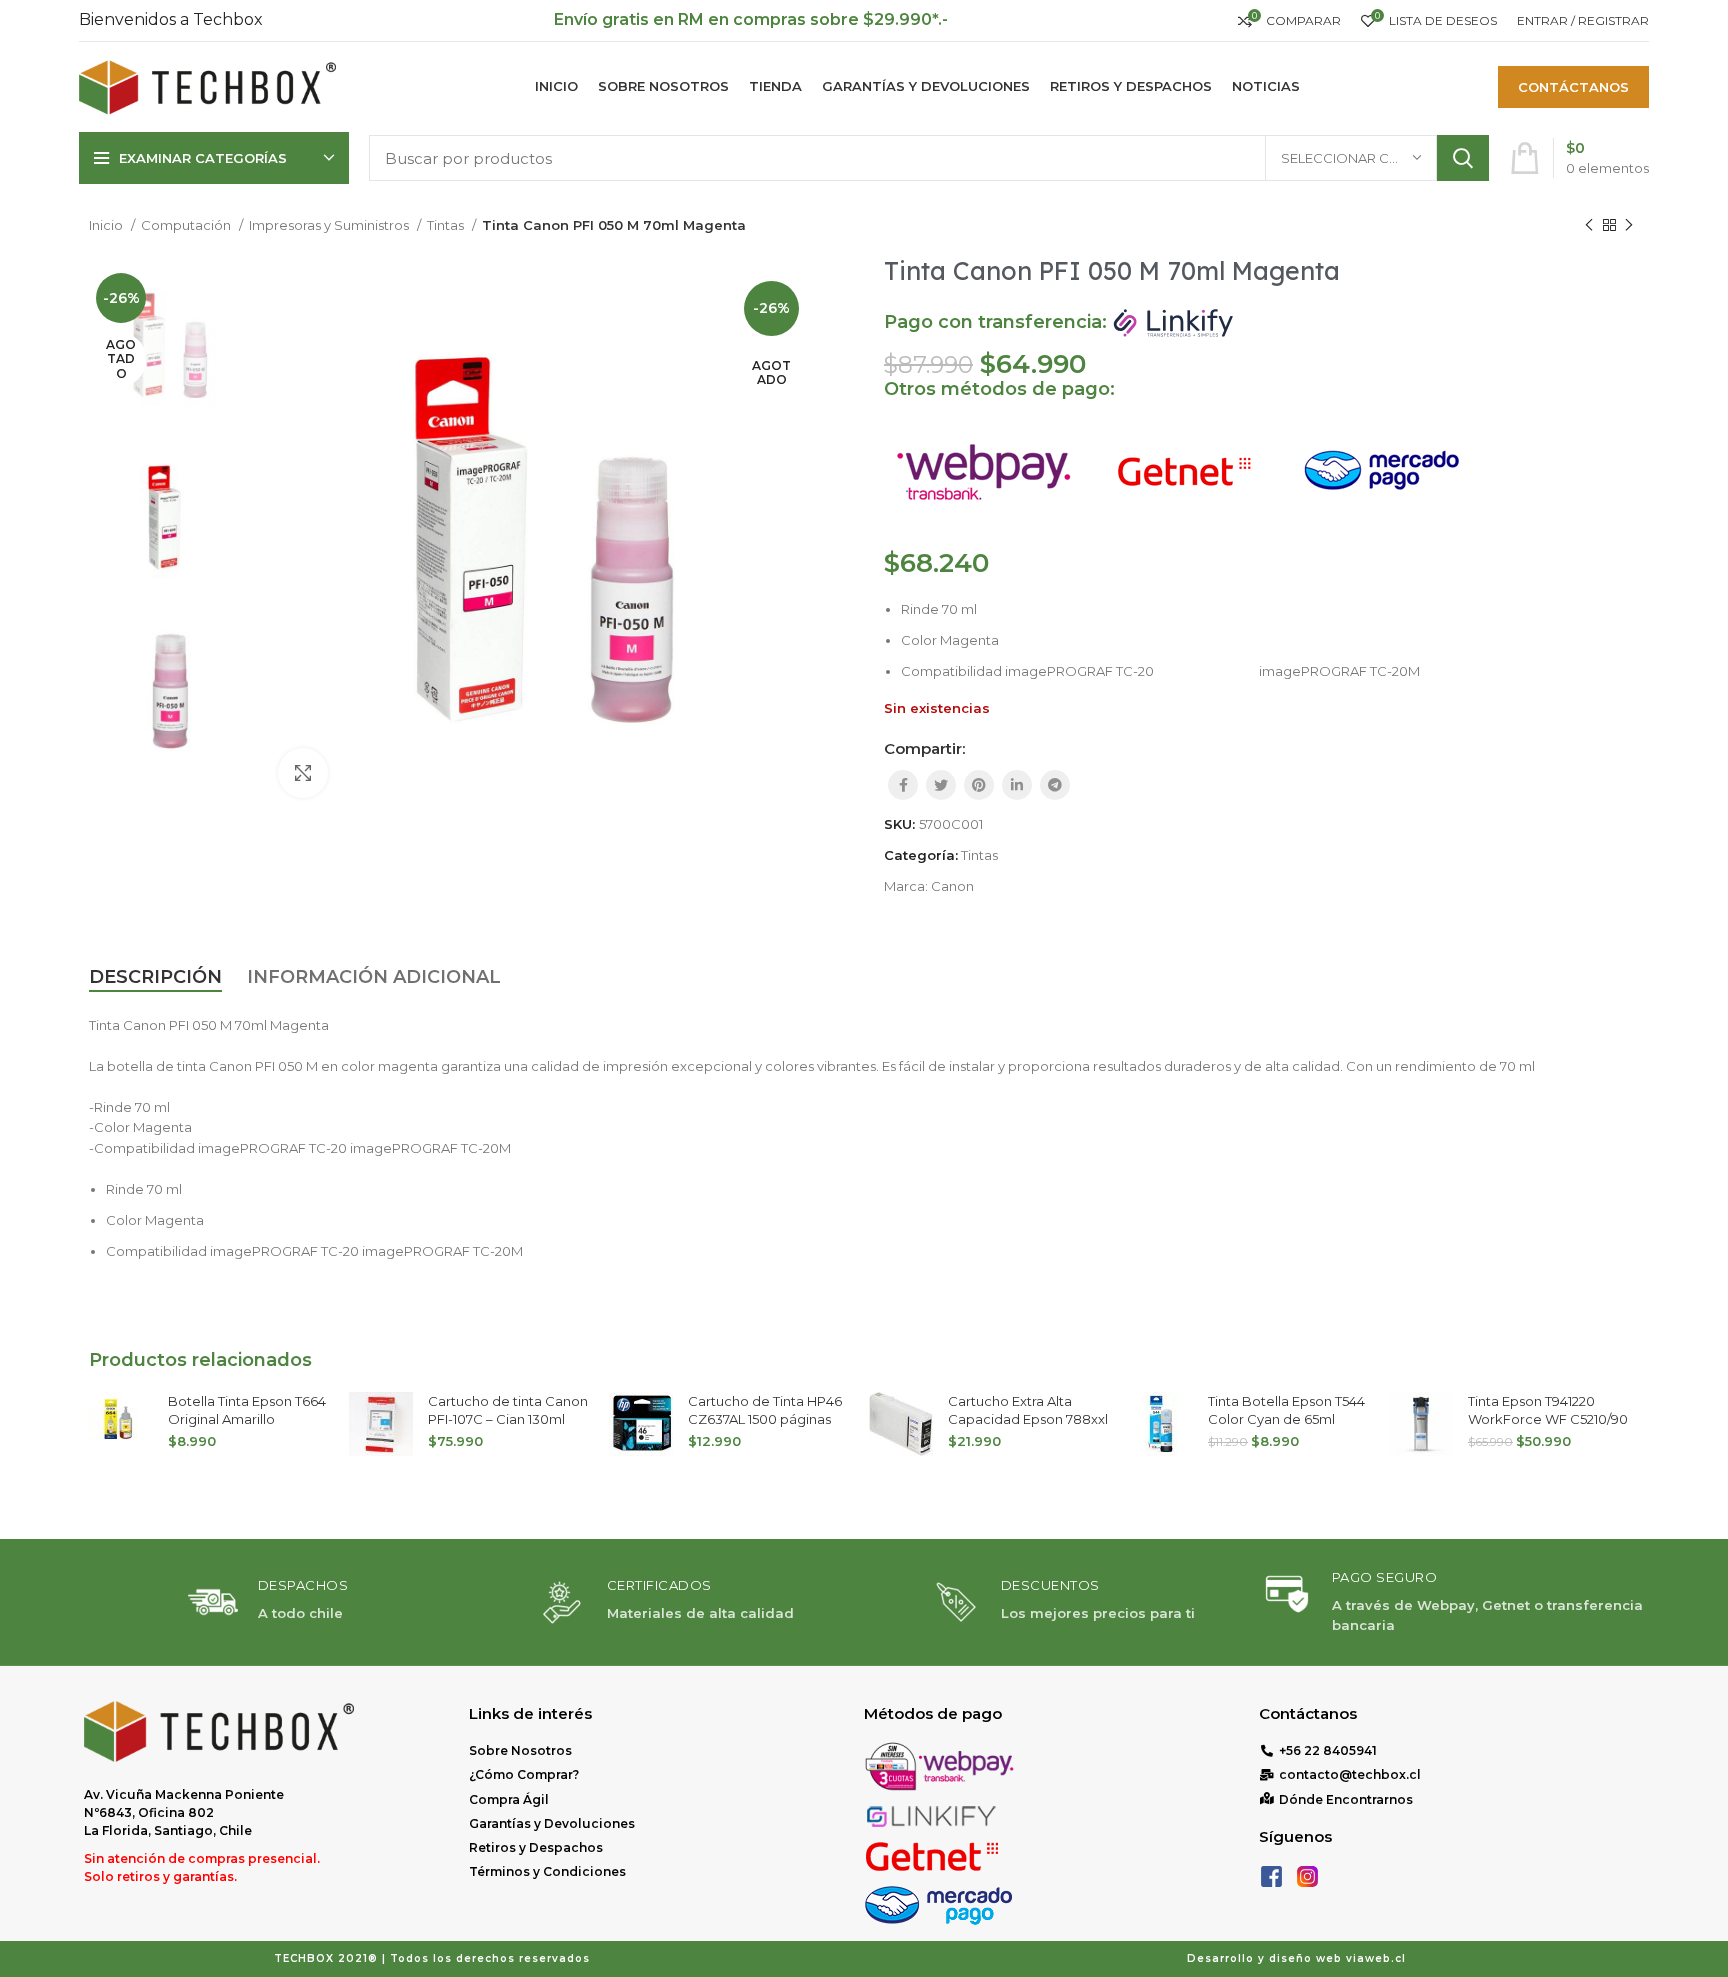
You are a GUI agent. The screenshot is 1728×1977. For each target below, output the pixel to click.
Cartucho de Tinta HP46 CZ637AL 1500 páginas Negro (765, 1419)
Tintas (447, 225)
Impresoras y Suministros (330, 225)
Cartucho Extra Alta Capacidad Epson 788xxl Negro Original (1028, 1419)
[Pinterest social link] (979, 785)
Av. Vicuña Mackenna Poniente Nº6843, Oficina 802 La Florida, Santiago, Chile (184, 1812)
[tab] (155, 978)
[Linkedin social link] (1017, 785)
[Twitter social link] (941, 785)
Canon (952, 886)
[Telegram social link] (1055, 785)
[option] (168, 345)
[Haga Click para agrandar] (303, 773)
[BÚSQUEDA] (1463, 158)
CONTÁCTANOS (1573, 87)
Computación (187, 225)
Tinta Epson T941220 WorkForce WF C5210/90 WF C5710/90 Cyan (1548, 1419)
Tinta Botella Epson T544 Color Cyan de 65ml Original (1286, 1419)
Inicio (107, 225)
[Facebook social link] (903, 785)
